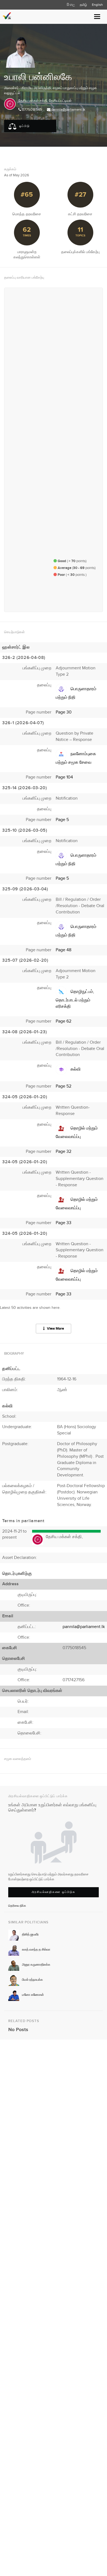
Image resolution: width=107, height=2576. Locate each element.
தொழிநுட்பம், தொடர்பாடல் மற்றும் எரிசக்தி (75, 999)
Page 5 (62, 820)
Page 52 (64, 1086)
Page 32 (64, 1152)
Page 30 (64, 712)
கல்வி (76, 1069)
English (97, 5)
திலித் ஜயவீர (30, 1934)
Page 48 (64, 950)
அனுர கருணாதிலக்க (36, 1965)
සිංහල (71, 5)
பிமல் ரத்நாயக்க (32, 1980)
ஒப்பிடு (24, 126)
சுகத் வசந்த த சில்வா (36, 1950)
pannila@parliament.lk (68, 110)
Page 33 (64, 1223)
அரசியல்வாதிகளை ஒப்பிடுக (54, 1892)
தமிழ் (83, 5)
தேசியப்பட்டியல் (60, 101)
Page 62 (64, 1021)
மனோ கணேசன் (33, 1995)
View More (55, 1329)
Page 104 (64, 777)
